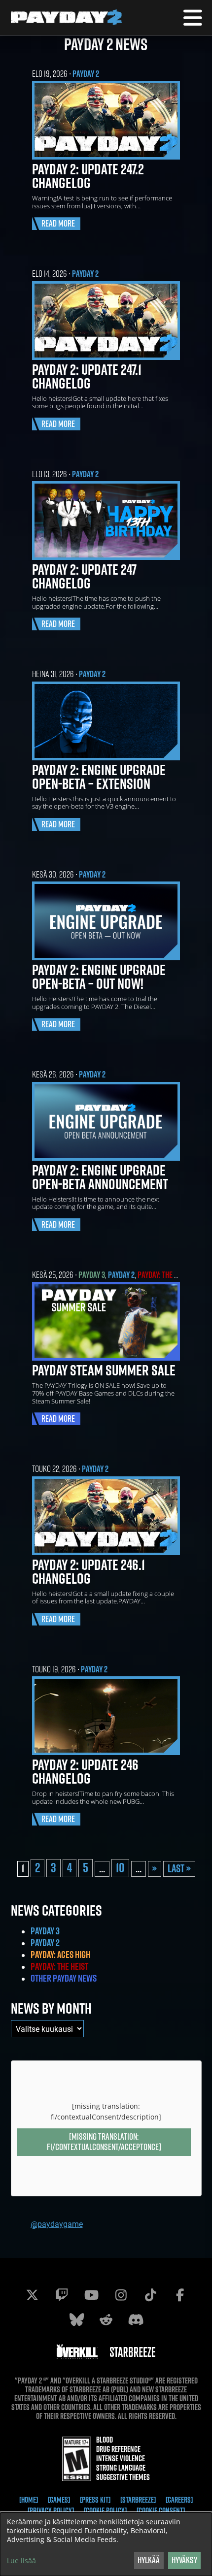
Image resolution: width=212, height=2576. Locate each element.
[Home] (29, 2500)
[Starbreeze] (138, 2500)
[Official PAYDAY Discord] (136, 2319)
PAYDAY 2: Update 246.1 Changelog (88, 1571)
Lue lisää (21, 2561)
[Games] (59, 2500)
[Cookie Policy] (105, 2511)
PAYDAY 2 (86, 74)
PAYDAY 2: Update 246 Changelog (85, 1771)
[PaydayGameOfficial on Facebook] (180, 2295)
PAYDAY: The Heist (164, 1275)
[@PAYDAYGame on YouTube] (91, 2295)
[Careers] (179, 2500)
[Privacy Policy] (51, 2511)
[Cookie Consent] (161, 2511)
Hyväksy (184, 2560)
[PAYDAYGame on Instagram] (121, 2295)
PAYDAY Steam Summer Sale (104, 1370)
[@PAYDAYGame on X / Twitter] (32, 2295)
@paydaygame (57, 2224)
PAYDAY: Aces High (60, 1955)
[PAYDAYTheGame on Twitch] (62, 2295)
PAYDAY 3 (92, 1275)
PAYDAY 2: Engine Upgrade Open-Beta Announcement (100, 1177)
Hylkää (149, 2560)
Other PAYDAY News (64, 1978)
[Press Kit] (95, 2500)
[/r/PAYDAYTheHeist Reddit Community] (106, 2319)
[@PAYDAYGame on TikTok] (150, 2295)
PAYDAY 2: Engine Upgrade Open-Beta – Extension (99, 777)
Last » (179, 1868)
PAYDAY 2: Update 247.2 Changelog (88, 176)
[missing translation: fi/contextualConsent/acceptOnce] (104, 2142)
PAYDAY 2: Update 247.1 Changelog (87, 376)
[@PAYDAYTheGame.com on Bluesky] (76, 2319)
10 (120, 1868)
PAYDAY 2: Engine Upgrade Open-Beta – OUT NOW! (99, 977)
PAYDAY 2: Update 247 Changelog (84, 576)
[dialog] (106, 2544)
